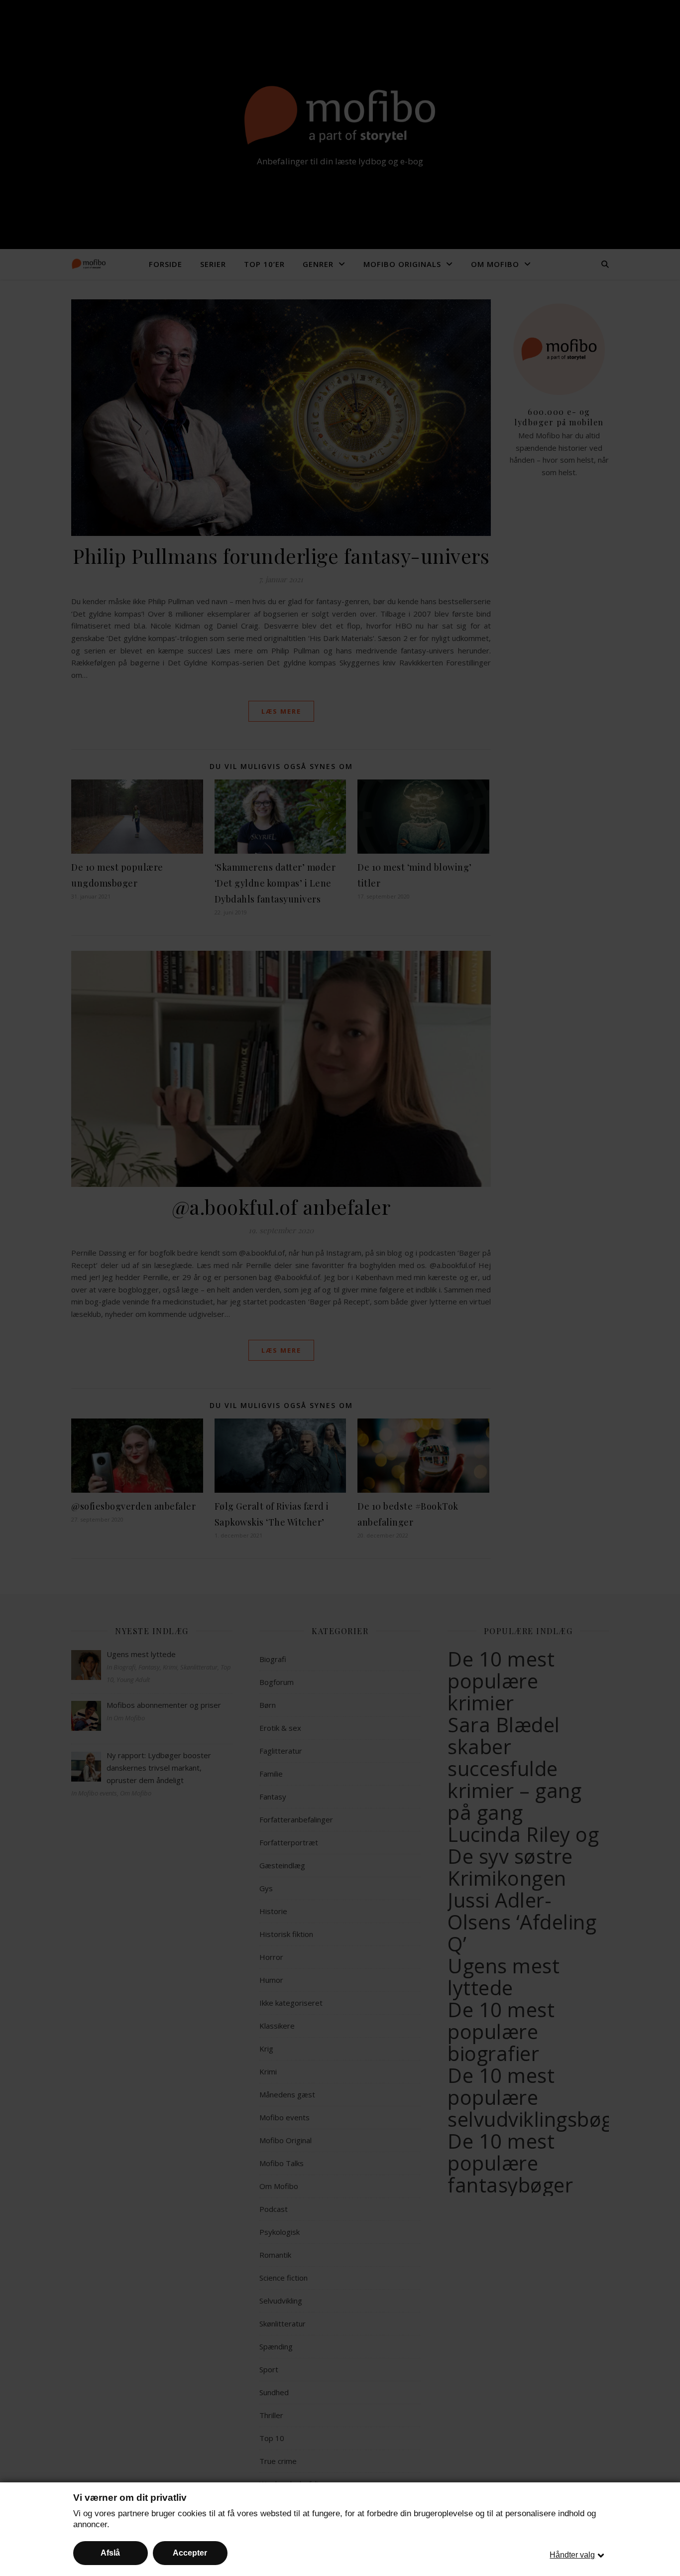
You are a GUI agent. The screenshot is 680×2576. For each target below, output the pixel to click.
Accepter (190, 2553)
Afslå (110, 2553)
